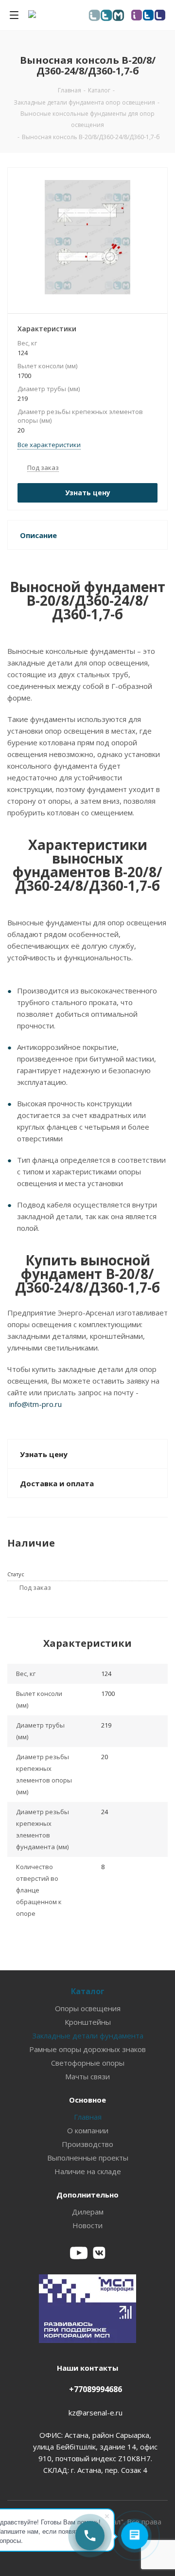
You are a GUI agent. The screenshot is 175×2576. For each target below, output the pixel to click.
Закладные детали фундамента (88, 2036)
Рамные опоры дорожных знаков (87, 2049)
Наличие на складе (88, 2171)
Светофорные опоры (88, 2063)
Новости (87, 2225)
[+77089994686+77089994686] (90, 2536)
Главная (88, 2117)
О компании (88, 2130)
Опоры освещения (88, 2008)
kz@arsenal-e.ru (96, 2413)
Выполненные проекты (88, 2158)
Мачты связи (87, 2076)
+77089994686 (96, 2389)
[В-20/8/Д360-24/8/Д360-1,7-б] (87, 238)
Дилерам (88, 2212)
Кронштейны (88, 2022)
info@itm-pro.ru (35, 1404)
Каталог (88, 1991)
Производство (87, 2144)
